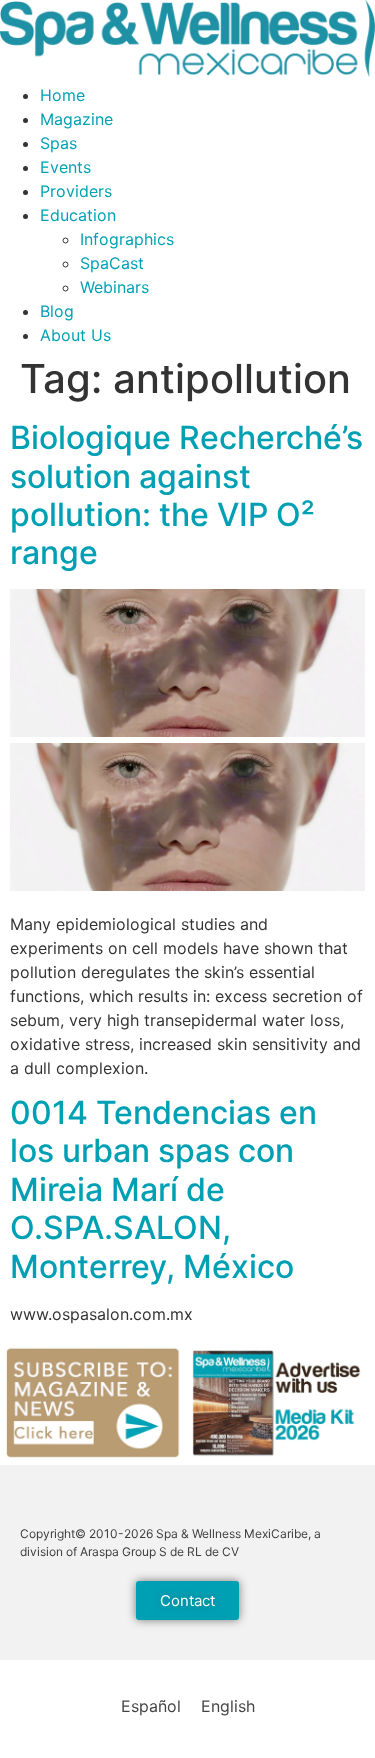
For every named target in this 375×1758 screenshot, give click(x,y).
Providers (76, 191)
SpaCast (112, 263)
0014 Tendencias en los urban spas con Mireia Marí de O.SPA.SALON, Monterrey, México (163, 1189)
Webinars (114, 287)
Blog (57, 311)
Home (62, 95)
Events (65, 167)
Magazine (76, 119)
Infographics (127, 239)
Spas (58, 143)
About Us (75, 335)
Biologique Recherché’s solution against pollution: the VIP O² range (186, 495)
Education (78, 215)
